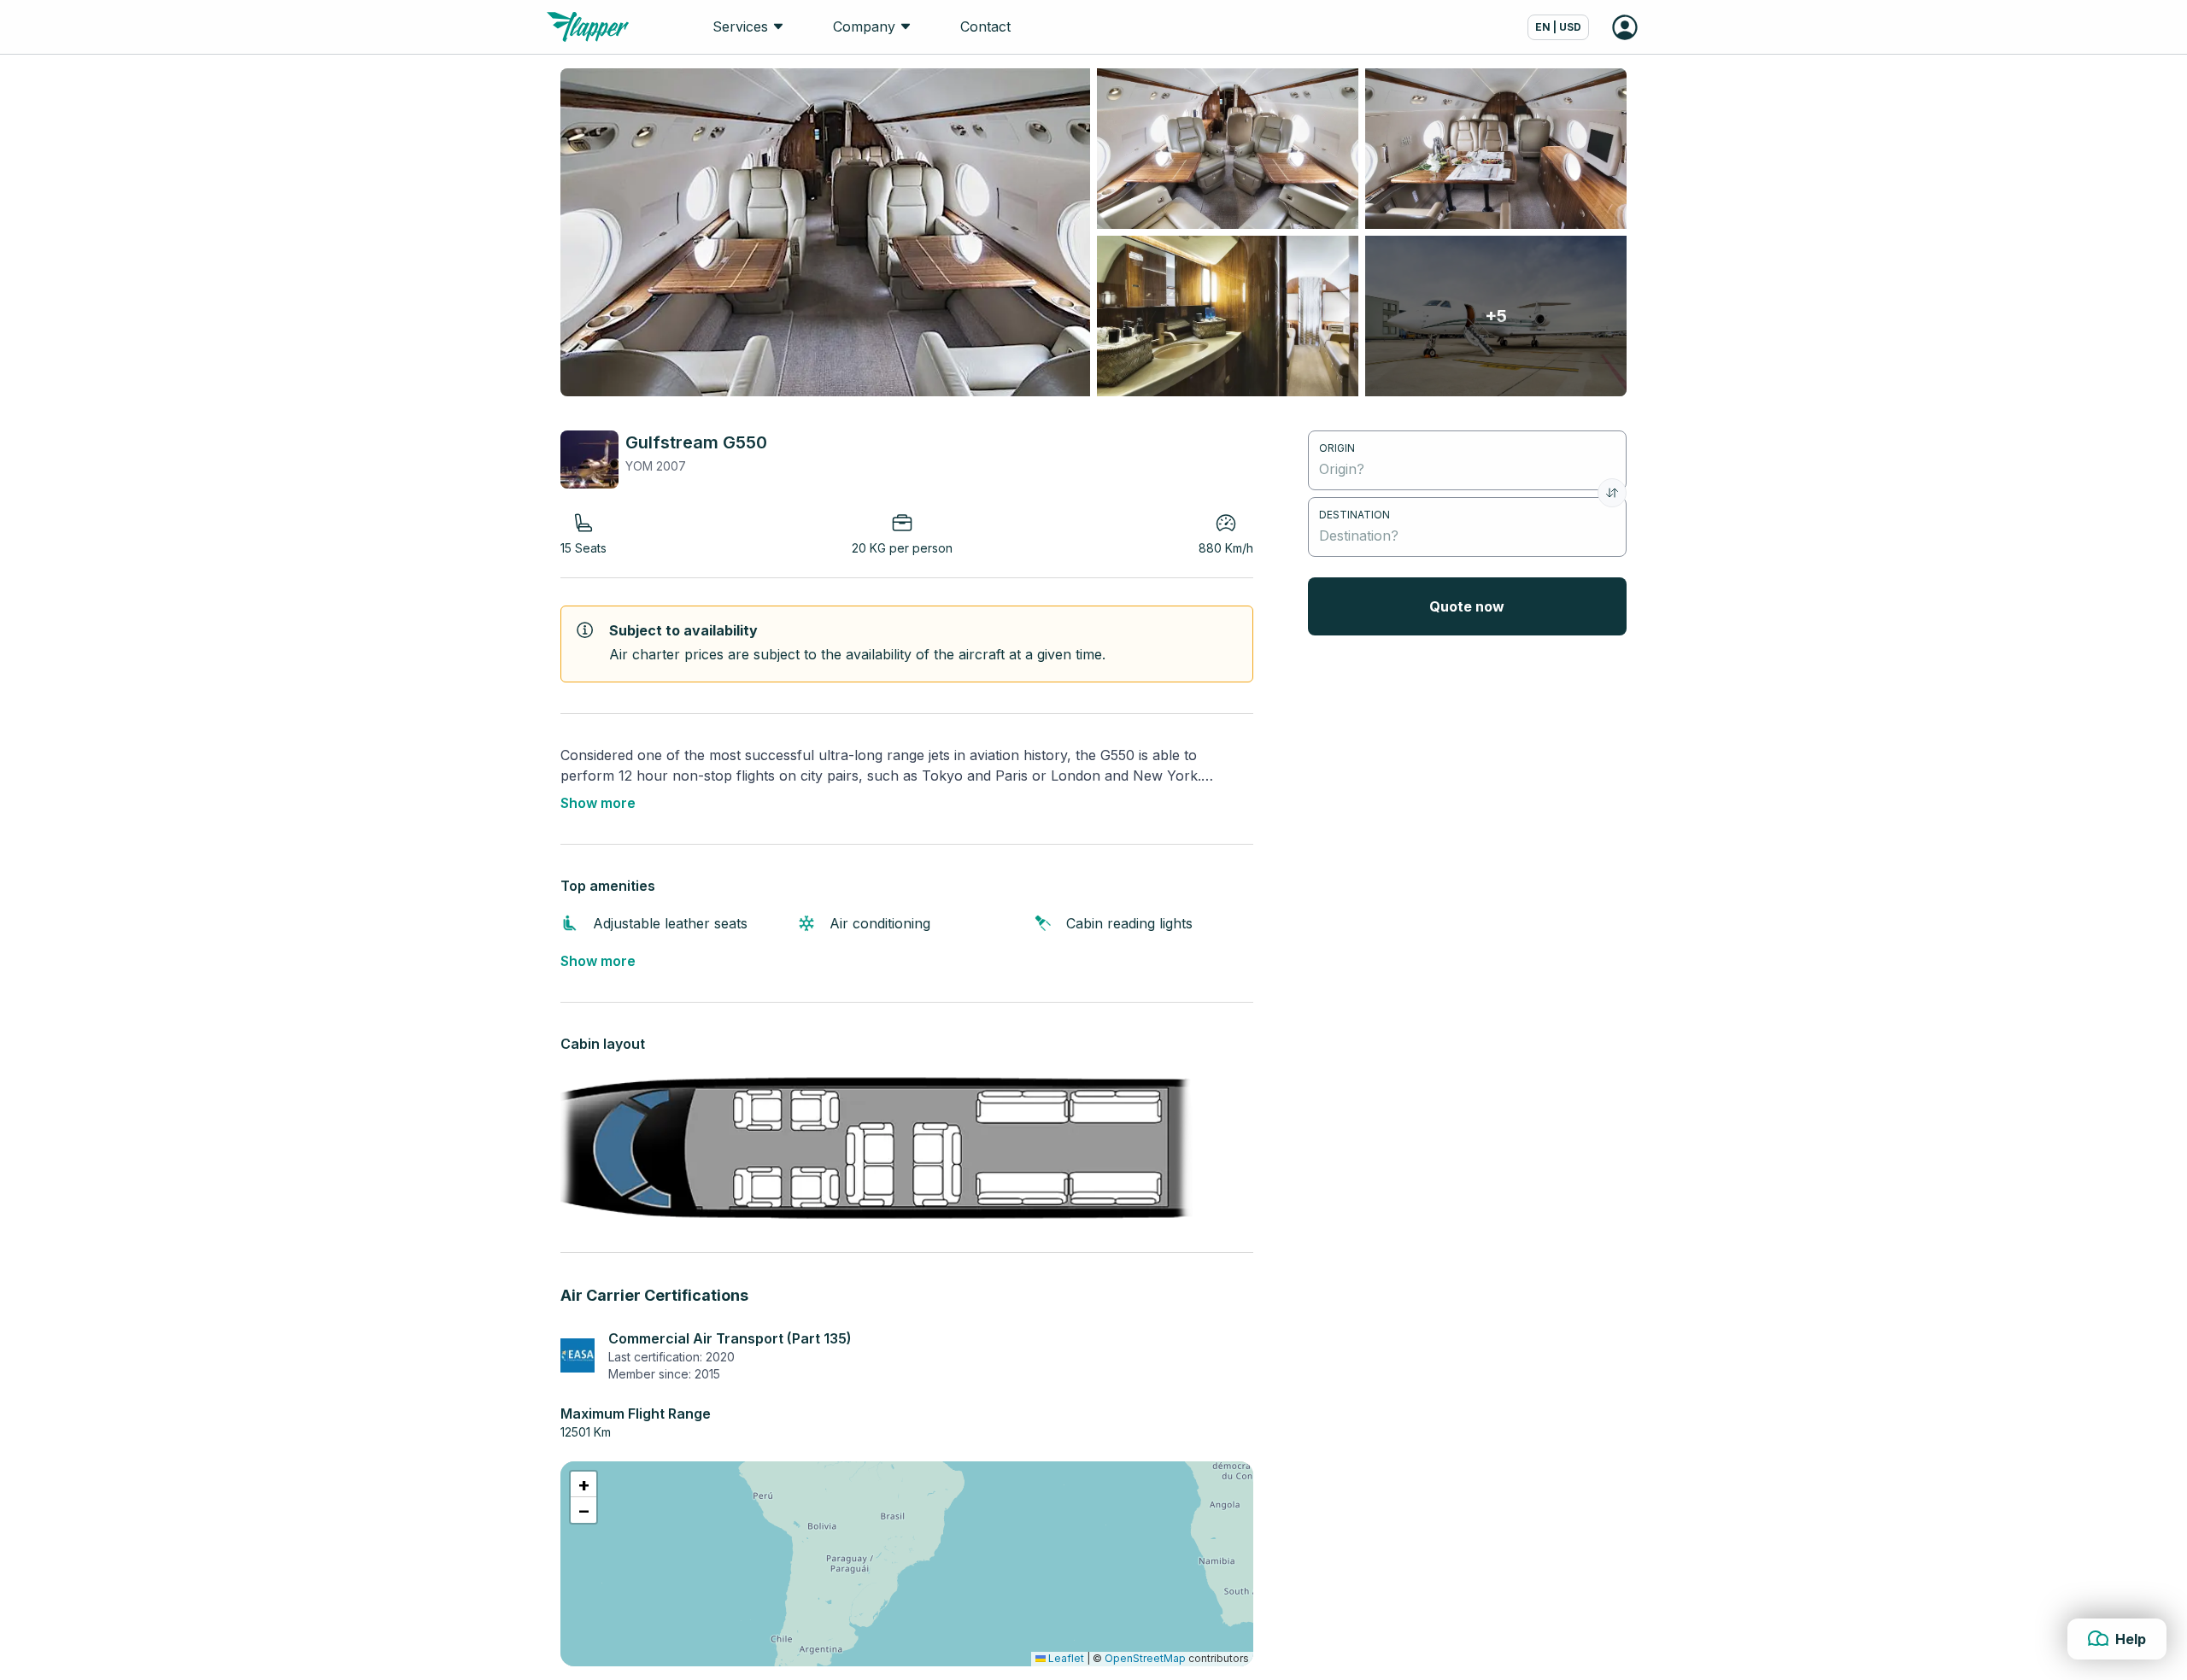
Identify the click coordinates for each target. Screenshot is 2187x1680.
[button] (583, 1484)
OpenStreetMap (1145, 1658)
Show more (598, 803)
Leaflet (1065, 1658)
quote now (1467, 606)
